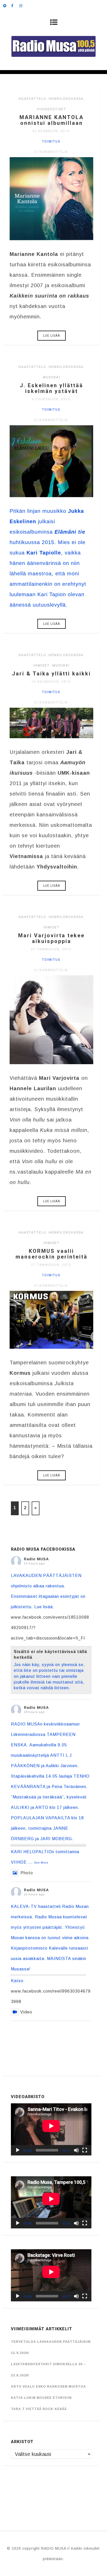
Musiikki (52, 377)
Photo (27, 1873)
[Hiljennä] (76, 2150)
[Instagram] (23, 5)
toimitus (51, 141)
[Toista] (18, 2150)
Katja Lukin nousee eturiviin (41, 2398)
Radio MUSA (36, 1559)
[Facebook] (15, 5)
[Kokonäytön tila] (85, 2150)
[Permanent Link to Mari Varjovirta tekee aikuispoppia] (51, 1062)
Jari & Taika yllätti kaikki (51, 674)
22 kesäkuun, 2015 (51, 131)
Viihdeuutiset (52, 109)
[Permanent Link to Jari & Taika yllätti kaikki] (51, 736)
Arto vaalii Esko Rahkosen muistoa (48, 2387)
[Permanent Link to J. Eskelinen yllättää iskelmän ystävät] (51, 495)
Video (26, 2012)
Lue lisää (52, 336)
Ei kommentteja (51, 152)
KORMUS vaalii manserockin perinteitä (52, 1254)
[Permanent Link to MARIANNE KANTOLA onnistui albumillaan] (51, 238)
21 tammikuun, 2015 (51, 949)
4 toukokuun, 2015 (51, 399)
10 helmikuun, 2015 (51, 682)
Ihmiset (42, 665)
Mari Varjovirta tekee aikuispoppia (51, 938)
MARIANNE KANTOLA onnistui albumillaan (52, 120)
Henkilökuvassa (66, 99)
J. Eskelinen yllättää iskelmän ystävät (51, 388)
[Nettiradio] (7, 5)
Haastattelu (32, 99)
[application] (51, 2129)
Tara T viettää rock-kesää (39, 2409)
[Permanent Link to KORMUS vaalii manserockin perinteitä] (51, 1347)
